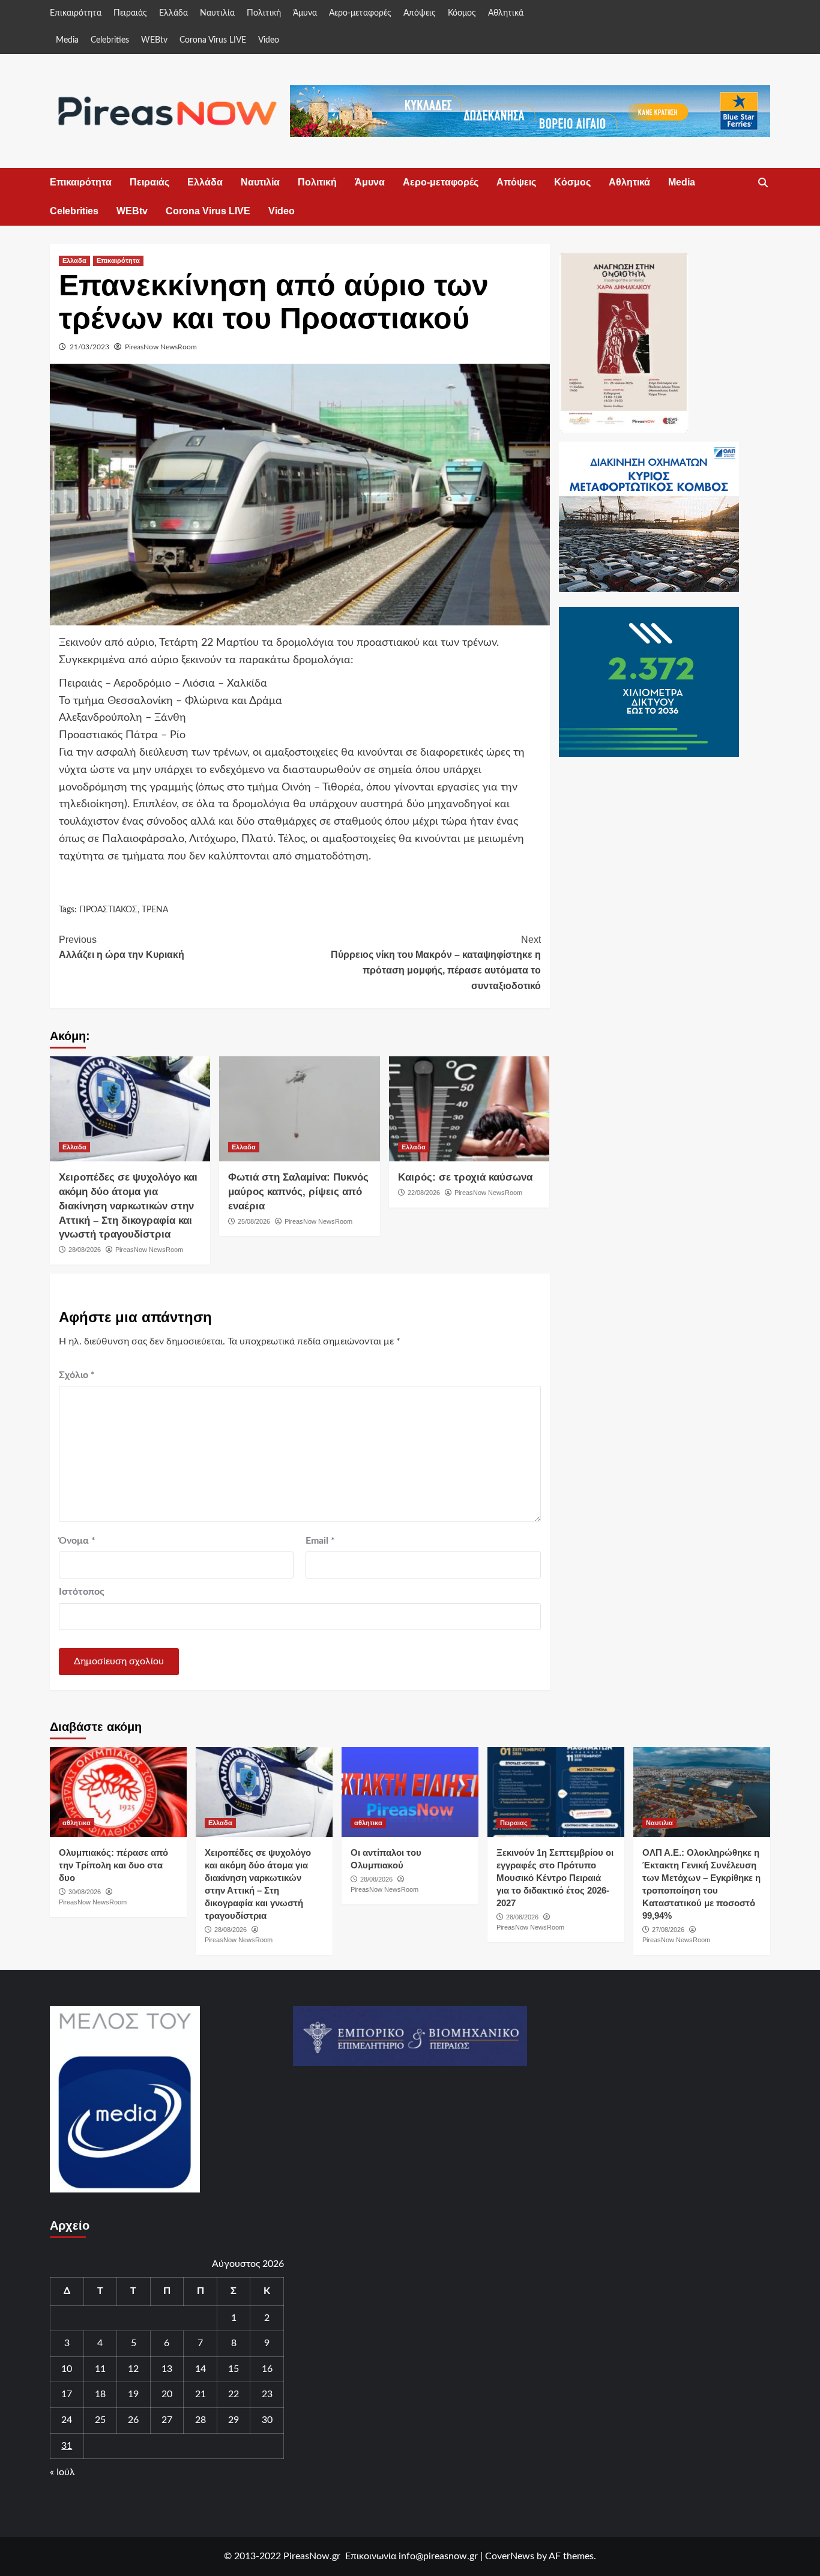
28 (200, 2420)
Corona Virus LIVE (213, 40)
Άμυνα (305, 13)
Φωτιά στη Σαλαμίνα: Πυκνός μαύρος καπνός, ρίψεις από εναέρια (298, 1192)
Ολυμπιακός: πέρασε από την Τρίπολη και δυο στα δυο (113, 1865)
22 (234, 2394)
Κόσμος (462, 13)
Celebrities (110, 40)
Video (269, 40)
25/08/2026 (254, 1221)
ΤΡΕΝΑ (155, 910)
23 (267, 2394)
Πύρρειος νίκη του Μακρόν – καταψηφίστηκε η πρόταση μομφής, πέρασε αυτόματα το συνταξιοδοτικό (436, 963)
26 (133, 2420)
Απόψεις (420, 13)
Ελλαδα (74, 260)
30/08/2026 (85, 1892)
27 (167, 2420)
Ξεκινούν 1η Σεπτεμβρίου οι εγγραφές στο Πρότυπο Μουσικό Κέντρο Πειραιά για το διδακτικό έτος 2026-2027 (555, 1878)
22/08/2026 (424, 1193)
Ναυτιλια (659, 1823)
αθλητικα (77, 1823)
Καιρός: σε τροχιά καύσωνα (465, 1177)
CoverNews (510, 2556)
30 (267, 2420)
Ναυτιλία (217, 13)
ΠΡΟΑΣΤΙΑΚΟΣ (108, 910)
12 (133, 2369)
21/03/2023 (89, 347)
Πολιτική (264, 13)
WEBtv (154, 40)
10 (67, 2369)
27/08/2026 (668, 1930)
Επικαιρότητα (76, 13)
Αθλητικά (506, 13)
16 (267, 2369)
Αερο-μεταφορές (360, 13)
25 (100, 2420)
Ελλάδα (173, 13)
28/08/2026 (85, 1250)
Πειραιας (514, 1823)
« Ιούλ (62, 2472)
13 (167, 2369)
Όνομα (77, 1541)
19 (133, 2394)
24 (67, 2420)
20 (167, 2394)
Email (320, 1541)
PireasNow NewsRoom (161, 347)
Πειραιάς (130, 13)
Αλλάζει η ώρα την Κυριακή (122, 947)
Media (67, 40)
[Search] (763, 183)
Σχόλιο (77, 1375)
